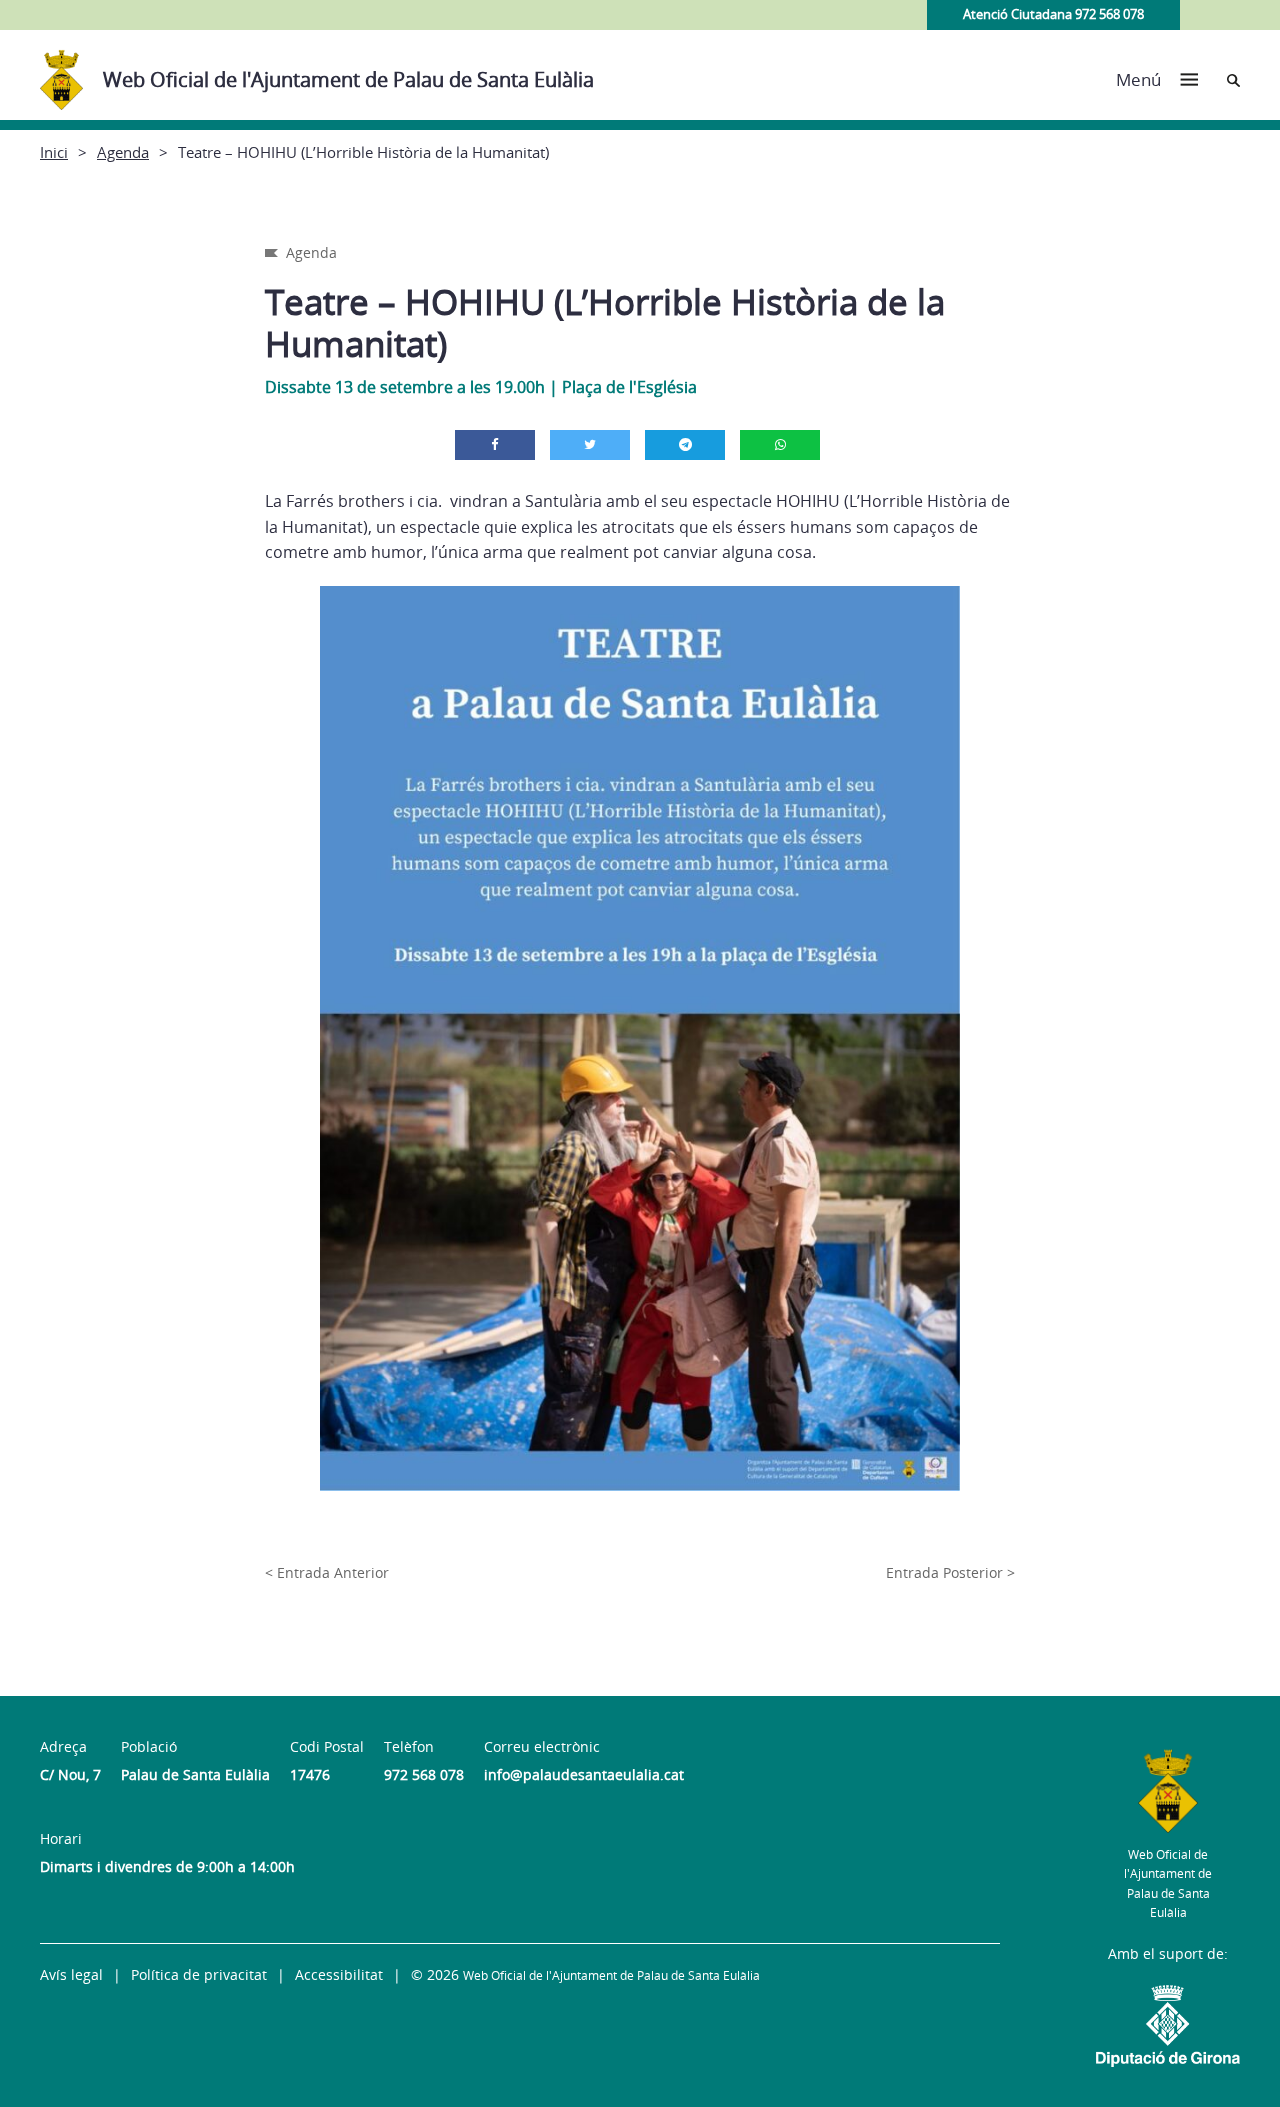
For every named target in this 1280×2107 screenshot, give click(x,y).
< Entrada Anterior (327, 1572)
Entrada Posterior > (950, 1572)
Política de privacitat (199, 1974)
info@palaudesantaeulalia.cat (584, 1774)
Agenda (123, 152)
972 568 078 (424, 1774)
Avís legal (71, 1974)
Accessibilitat (339, 1974)
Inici (54, 152)
